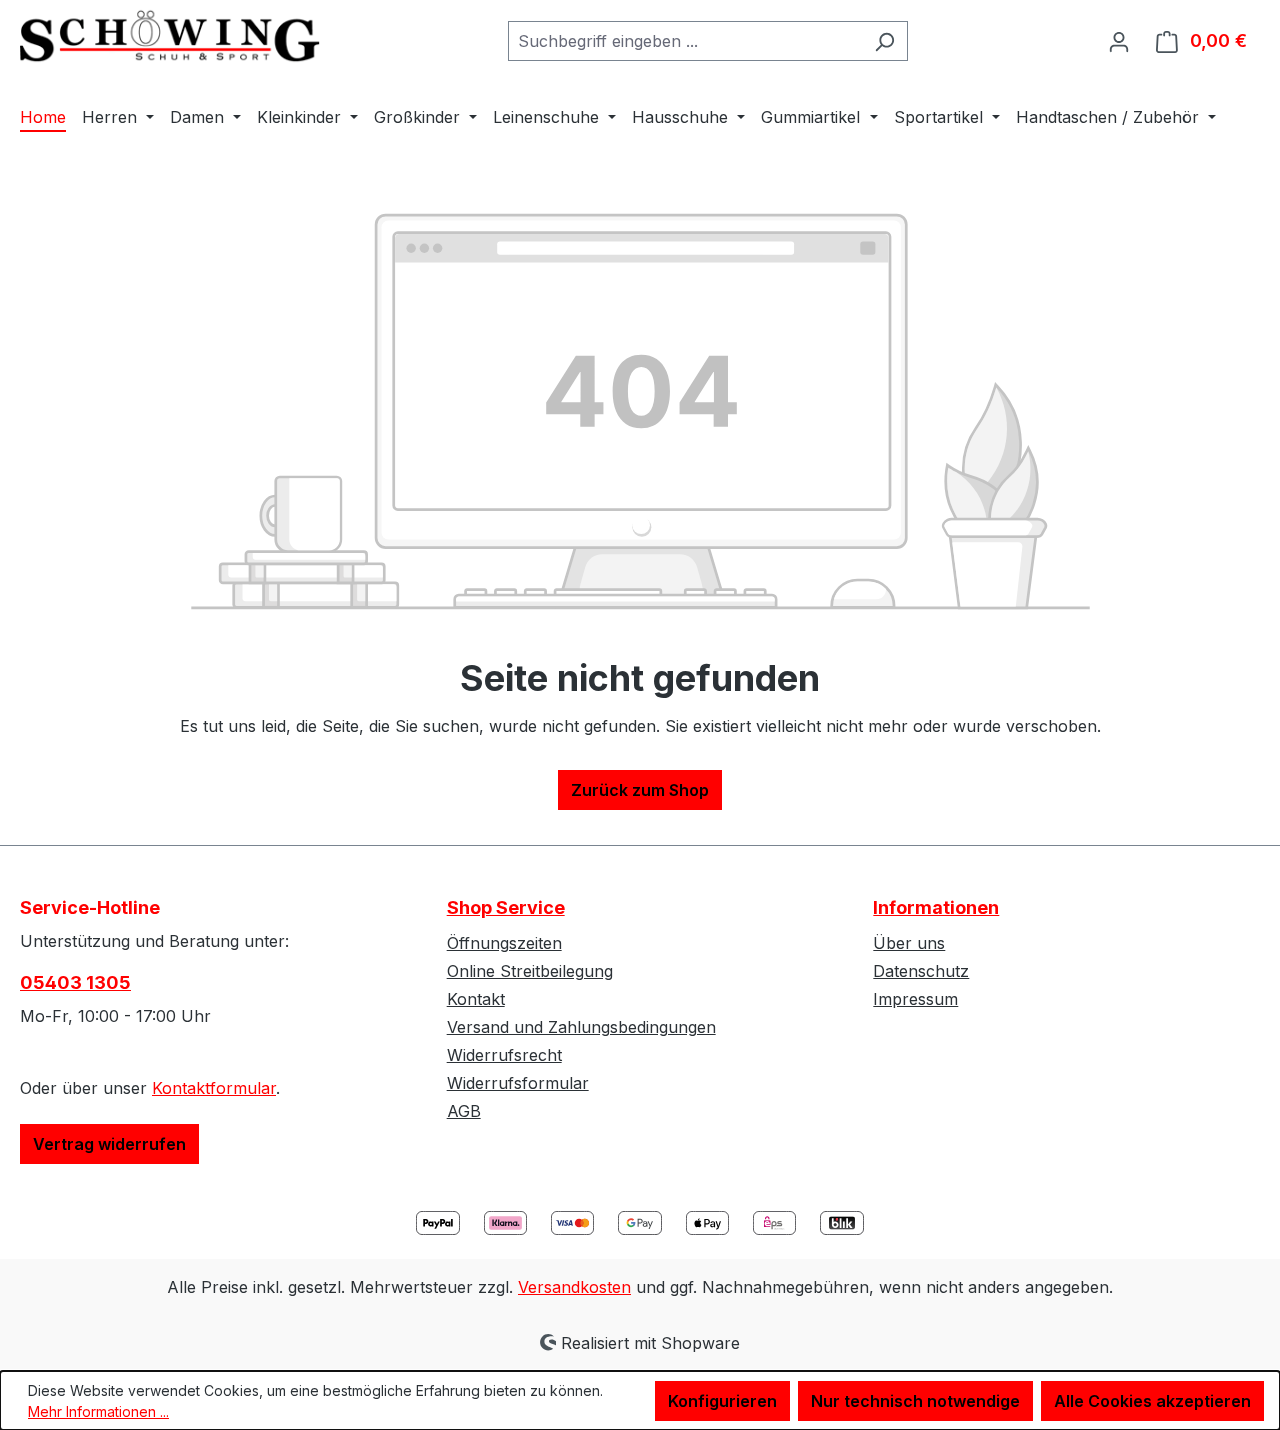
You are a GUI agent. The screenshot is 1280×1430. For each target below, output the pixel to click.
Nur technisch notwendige (915, 1401)
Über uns (909, 943)
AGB (464, 1111)
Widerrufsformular (518, 1083)
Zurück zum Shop (640, 790)
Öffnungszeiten (504, 943)
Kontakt (476, 999)
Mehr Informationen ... (98, 1411)
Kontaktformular (214, 1088)
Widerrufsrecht (504, 1055)
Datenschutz (921, 971)
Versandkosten (574, 1287)
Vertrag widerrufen (109, 1144)
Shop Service (506, 907)
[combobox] (685, 41)
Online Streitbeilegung (530, 971)
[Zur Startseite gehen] (170, 36)
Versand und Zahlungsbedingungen (581, 1027)
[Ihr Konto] (1119, 41)
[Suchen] (884, 41)
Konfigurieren (722, 1401)
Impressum (915, 999)
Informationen (936, 907)
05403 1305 (75, 982)
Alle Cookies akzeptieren (1152, 1401)
